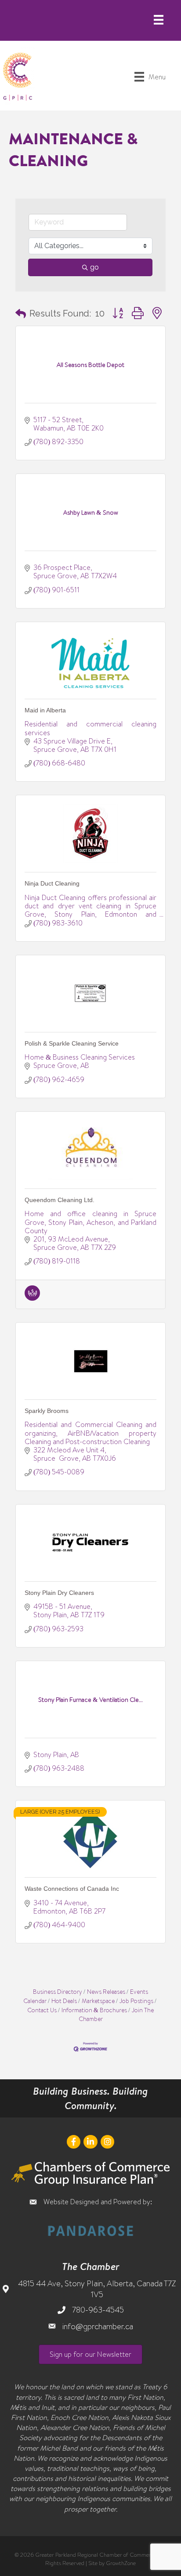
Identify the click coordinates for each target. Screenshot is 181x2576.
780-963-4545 (98, 2310)
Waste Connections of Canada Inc (72, 1889)
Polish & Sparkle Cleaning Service (72, 1043)
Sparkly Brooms (47, 1411)
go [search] (94, 267)
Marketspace (98, 2001)
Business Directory (58, 1991)
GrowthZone (121, 2563)
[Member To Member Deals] (32, 1298)
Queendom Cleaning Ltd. (60, 1200)
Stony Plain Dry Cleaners (59, 1593)
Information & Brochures (94, 2010)
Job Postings (136, 2001)
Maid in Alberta (45, 710)
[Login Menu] (159, 20)
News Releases (106, 1991)
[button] (21, 313)
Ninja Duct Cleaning (52, 883)
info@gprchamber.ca (98, 2326)
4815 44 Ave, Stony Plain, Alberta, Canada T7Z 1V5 (97, 2289)
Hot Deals (64, 2001)
